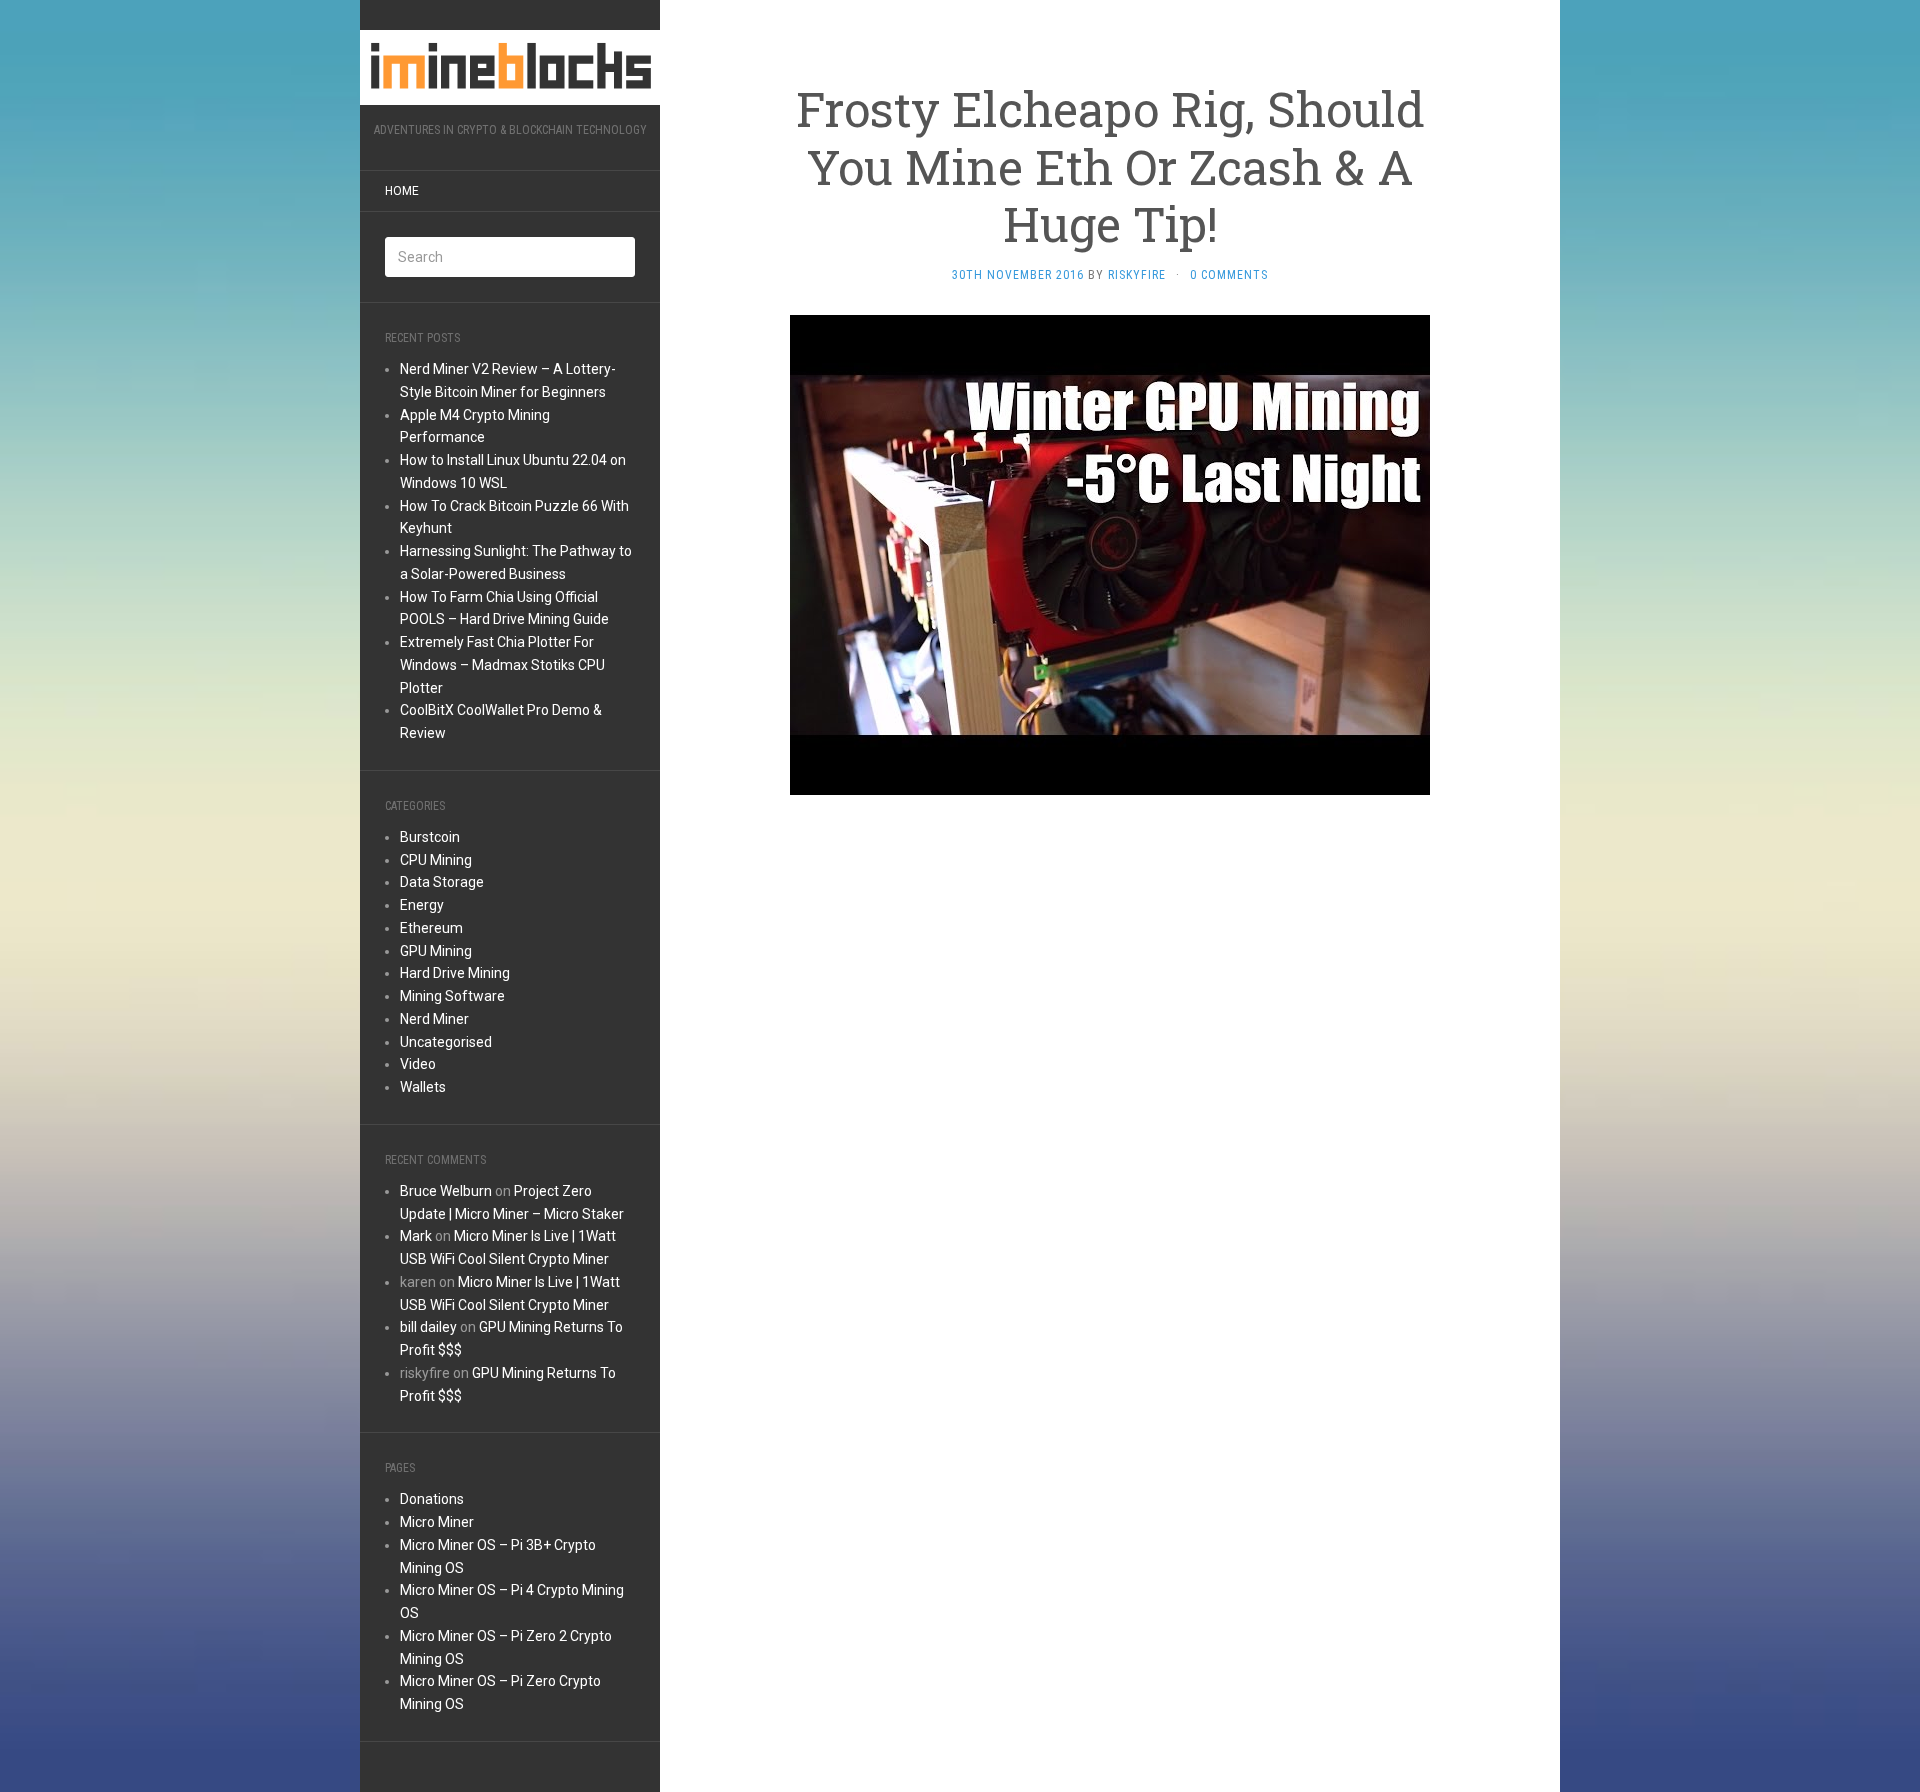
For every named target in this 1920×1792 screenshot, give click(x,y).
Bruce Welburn (446, 1191)
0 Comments (1229, 275)
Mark (416, 1236)
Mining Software (452, 996)
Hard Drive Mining (455, 973)
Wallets (423, 1087)
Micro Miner (437, 1522)
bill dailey (428, 1327)
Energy (422, 905)
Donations (432, 1499)
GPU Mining (436, 951)
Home (402, 191)
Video (418, 1064)
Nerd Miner (434, 1019)
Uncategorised (446, 1042)
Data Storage (442, 882)
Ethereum (431, 928)
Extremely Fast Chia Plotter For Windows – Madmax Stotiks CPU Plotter (502, 665)
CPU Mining (436, 860)
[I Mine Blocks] (510, 67)
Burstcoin (430, 837)
